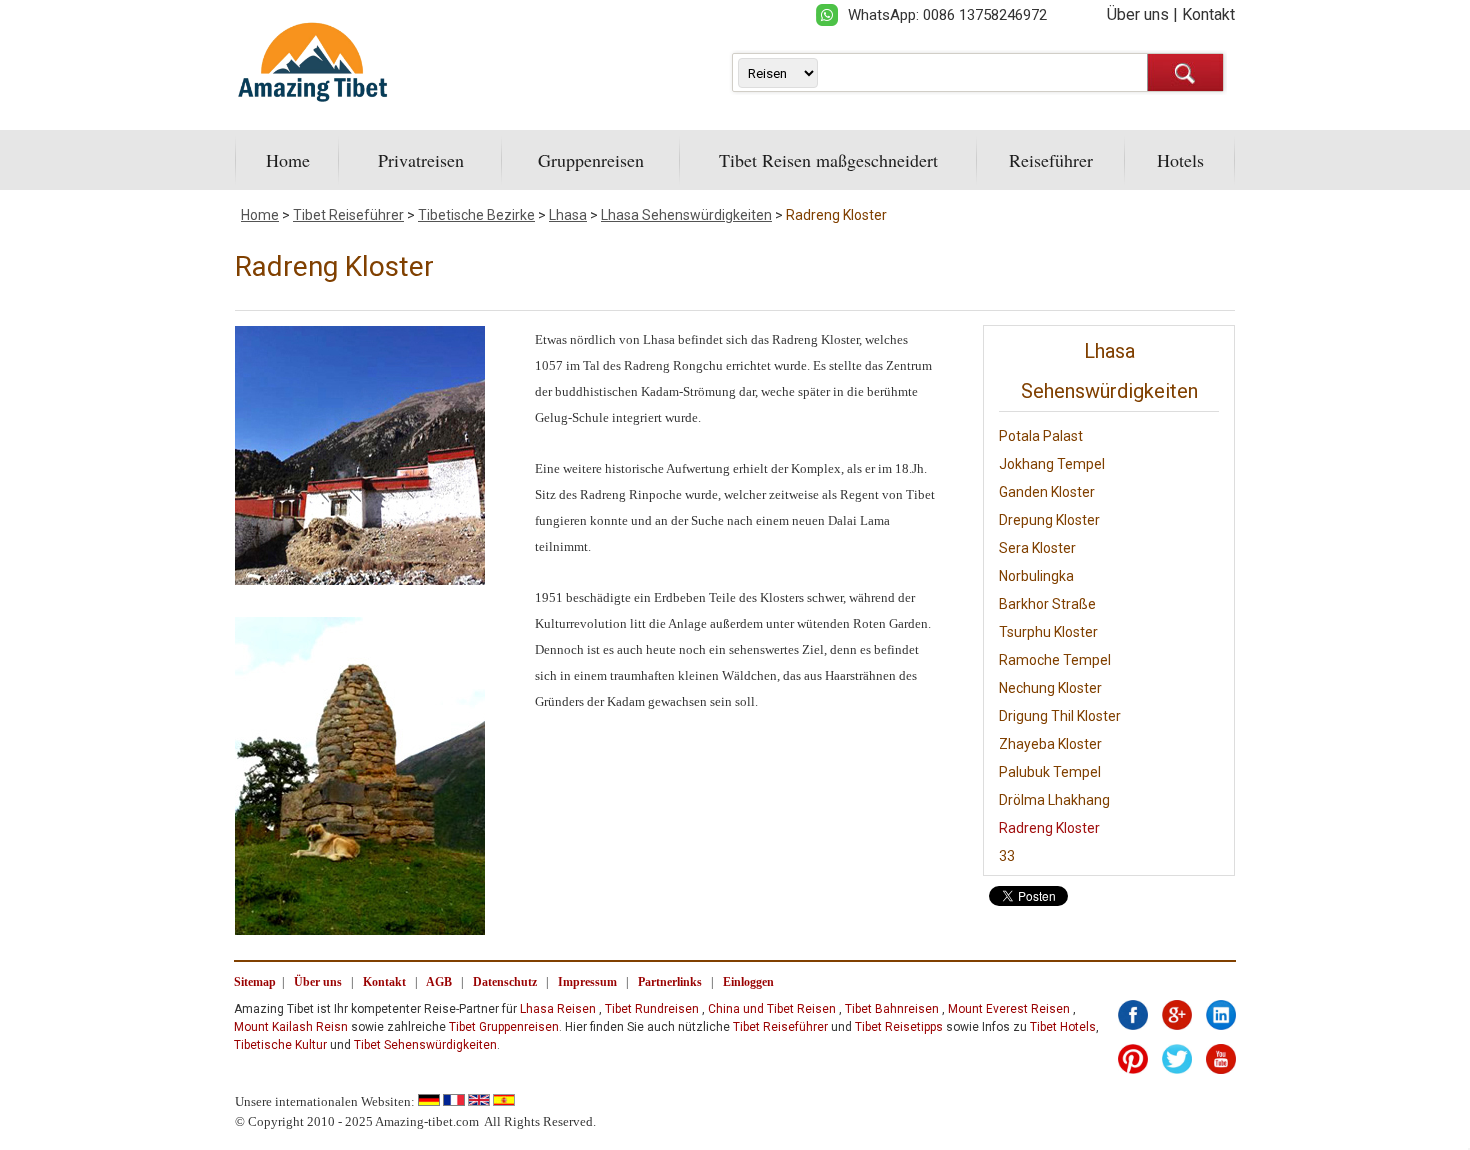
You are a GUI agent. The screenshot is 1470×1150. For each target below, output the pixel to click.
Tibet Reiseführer (348, 215)
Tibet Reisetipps (899, 1027)
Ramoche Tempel (1055, 660)
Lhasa (568, 215)
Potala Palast (1041, 436)
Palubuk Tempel (1050, 772)
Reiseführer (1051, 160)
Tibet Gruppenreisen (504, 1027)
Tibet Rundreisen (652, 1009)
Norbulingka (1036, 576)
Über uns (1138, 14)
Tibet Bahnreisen (892, 1009)
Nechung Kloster (1050, 688)
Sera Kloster (1037, 548)
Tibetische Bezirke (476, 215)
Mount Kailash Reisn (291, 1027)
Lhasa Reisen (558, 1009)
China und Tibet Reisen (772, 1009)
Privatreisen (421, 160)
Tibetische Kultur (280, 1045)
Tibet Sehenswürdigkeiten (425, 1045)
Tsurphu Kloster (1048, 632)
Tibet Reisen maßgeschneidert (828, 160)
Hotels (1180, 160)
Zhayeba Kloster (1050, 744)
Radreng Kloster (836, 215)
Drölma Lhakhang (1054, 800)
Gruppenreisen (591, 160)
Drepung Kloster (1049, 520)
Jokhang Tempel (1052, 464)
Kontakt (1208, 14)
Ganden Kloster (1047, 492)
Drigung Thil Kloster (1060, 716)
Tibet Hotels (1063, 1027)
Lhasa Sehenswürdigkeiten (686, 215)
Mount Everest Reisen (1009, 1009)
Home (288, 160)
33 (1007, 856)
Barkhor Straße (1047, 604)
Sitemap (255, 982)
